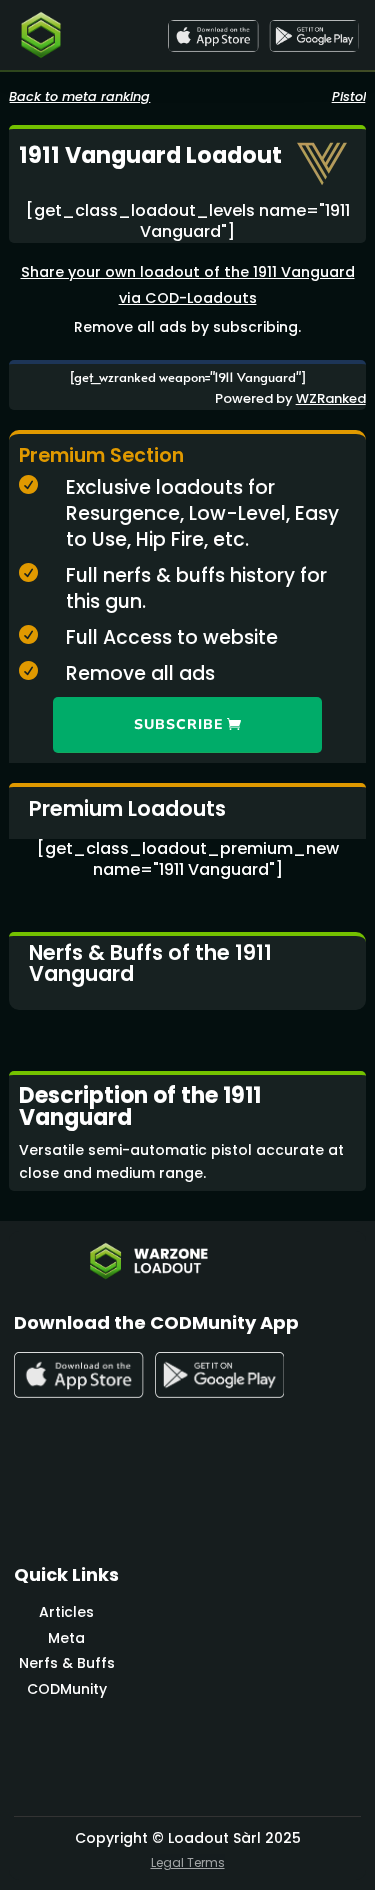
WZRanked (331, 398)
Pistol (349, 96)
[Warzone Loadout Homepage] (41, 35)
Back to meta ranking (79, 96)
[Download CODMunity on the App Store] (213, 36)
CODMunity (67, 1689)
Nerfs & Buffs (67, 1663)
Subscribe (178, 724)
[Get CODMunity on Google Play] (314, 36)
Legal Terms (188, 1862)
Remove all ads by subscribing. (187, 327)
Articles (66, 1612)
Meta (66, 1638)
